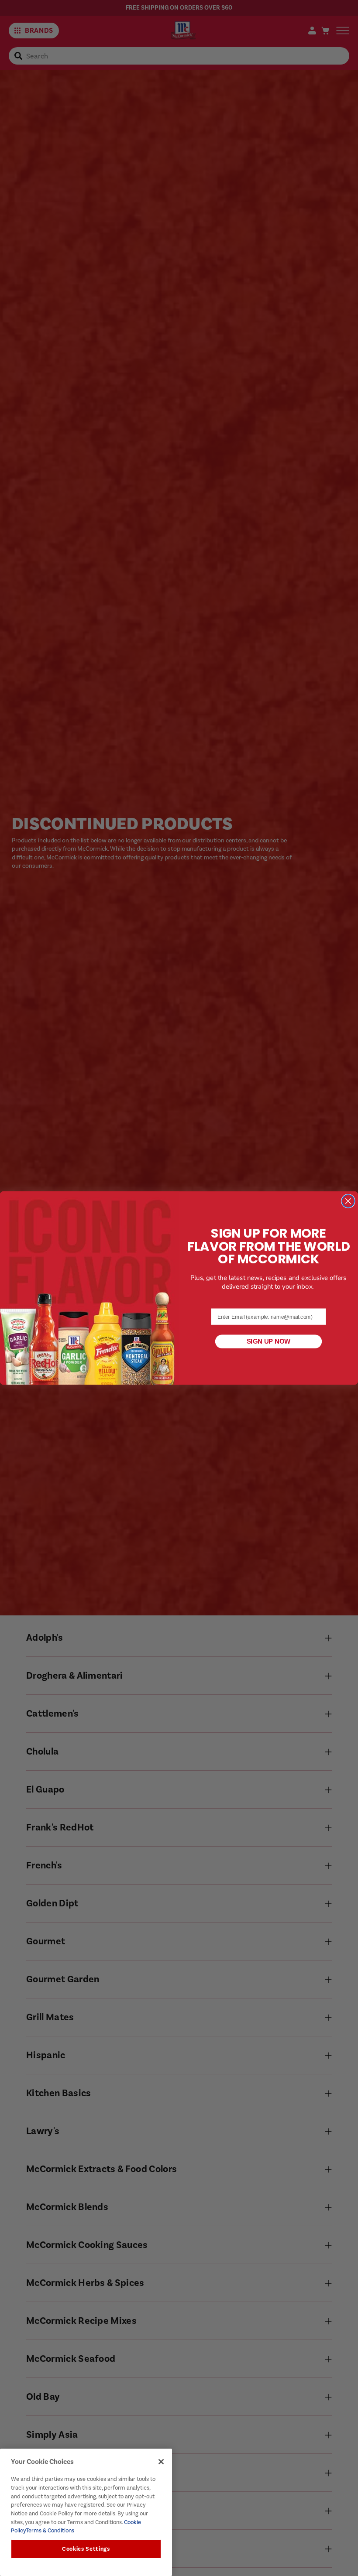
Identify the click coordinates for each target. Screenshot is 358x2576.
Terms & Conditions (50, 2530)
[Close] (161, 2462)
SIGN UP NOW (269, 1341)
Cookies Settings (86, 2549)
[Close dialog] (348, 1201)
